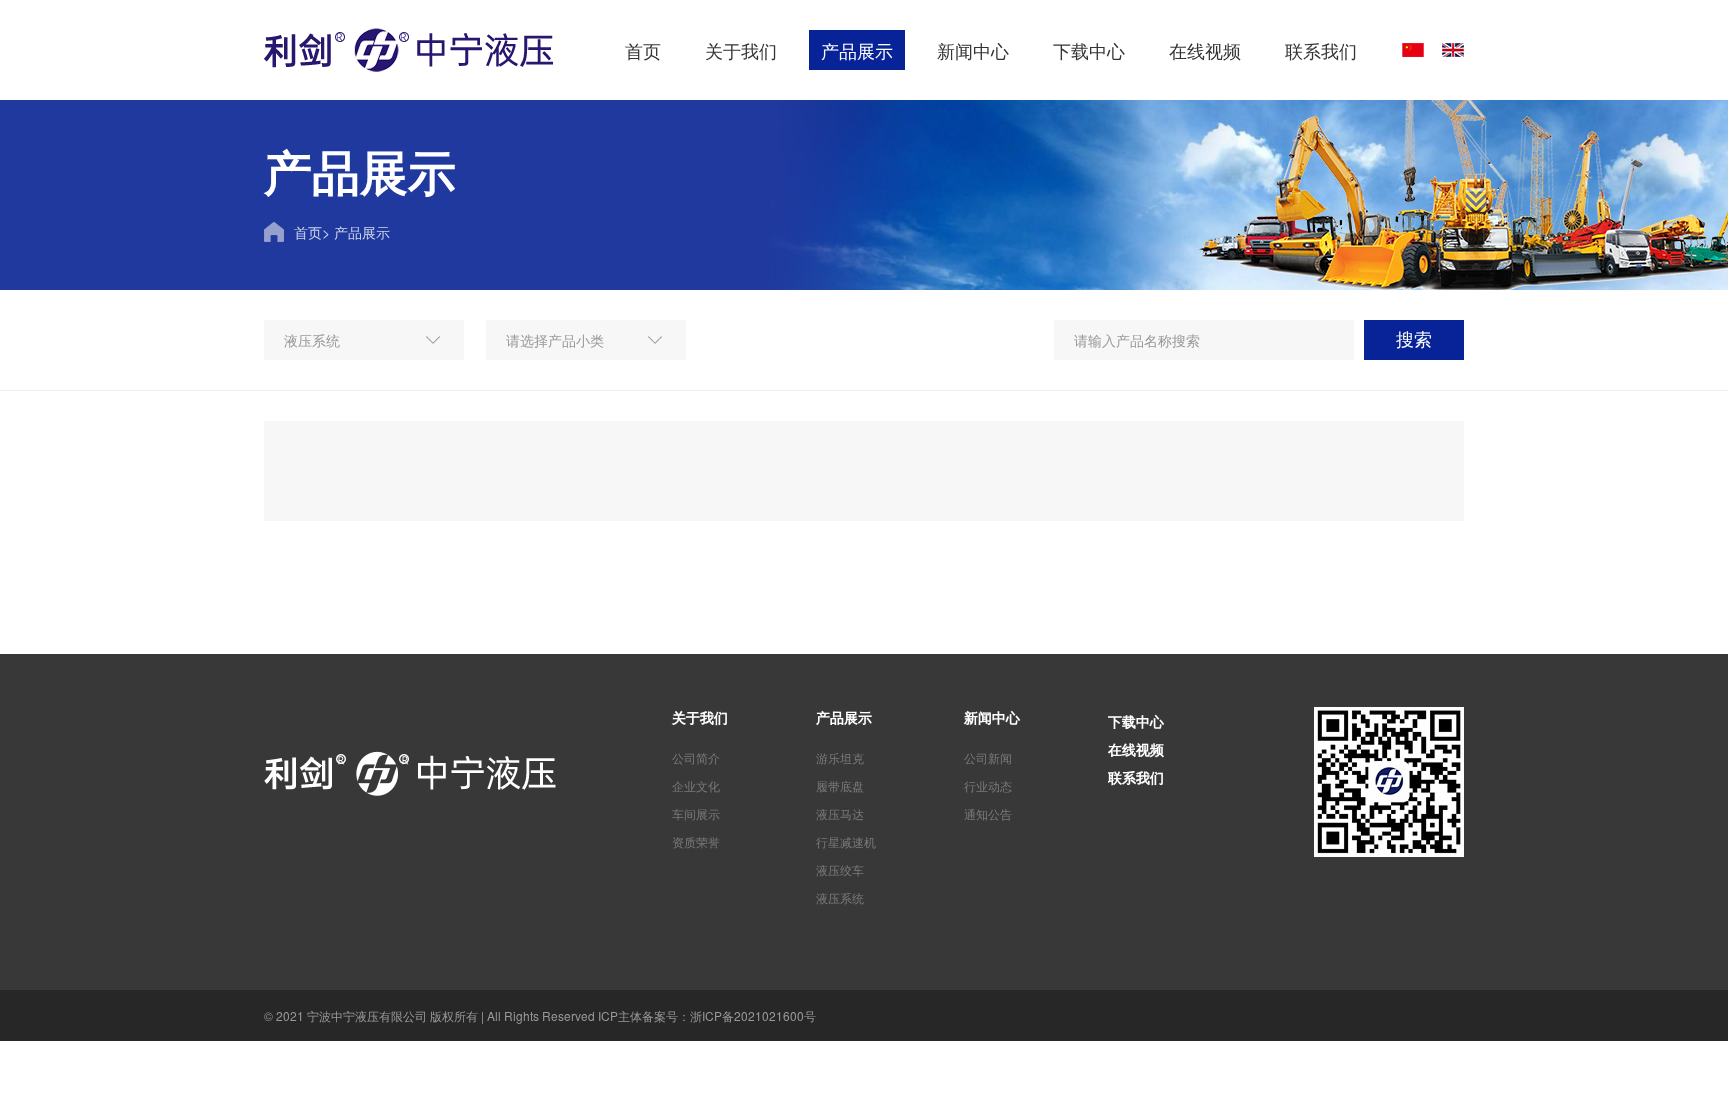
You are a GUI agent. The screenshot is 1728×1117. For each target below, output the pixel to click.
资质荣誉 (696, 841)
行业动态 (988, 785)
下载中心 (1089, 50)
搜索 (1414, 340)
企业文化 (696, 785)
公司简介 (696, 757)
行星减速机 (846, 841)
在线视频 (1205, 50)
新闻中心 (973, 50)
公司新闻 (988, 757)
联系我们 (1321, 50)
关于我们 (741, 50)
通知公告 (988, 813)
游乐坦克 (840, 757)
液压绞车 (840, 869)
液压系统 (840, 897)
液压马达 (840, 813)
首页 (643, 50)
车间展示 (696, 813)
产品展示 (857, 50)
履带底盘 (840, 785)
